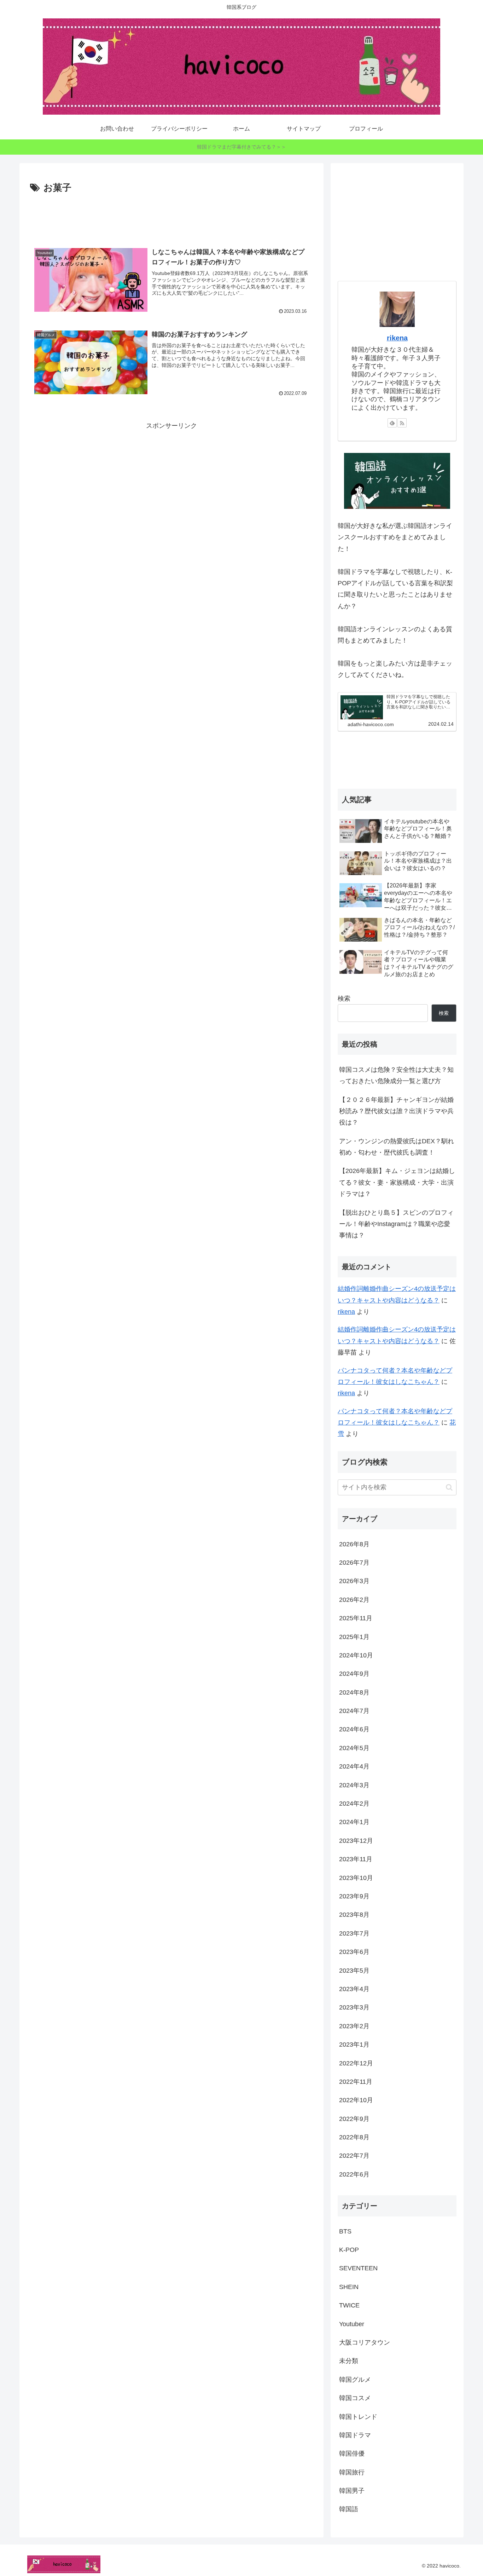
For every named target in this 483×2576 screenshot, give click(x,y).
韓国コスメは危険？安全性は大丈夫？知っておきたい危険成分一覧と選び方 (396, 1075)
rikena (397, 338)
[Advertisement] (171, 215)
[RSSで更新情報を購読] (402, 423)
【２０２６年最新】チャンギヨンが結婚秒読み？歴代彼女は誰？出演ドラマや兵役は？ (396, 1111)
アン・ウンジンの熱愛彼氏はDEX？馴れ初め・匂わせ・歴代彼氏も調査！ (397, 1147)
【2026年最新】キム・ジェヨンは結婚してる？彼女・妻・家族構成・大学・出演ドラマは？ (397, 1182)
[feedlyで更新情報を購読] (392, 423)
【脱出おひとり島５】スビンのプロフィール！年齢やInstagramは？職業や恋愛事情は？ (396, 1224)
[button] (449, 1487)
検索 (344, 999)
